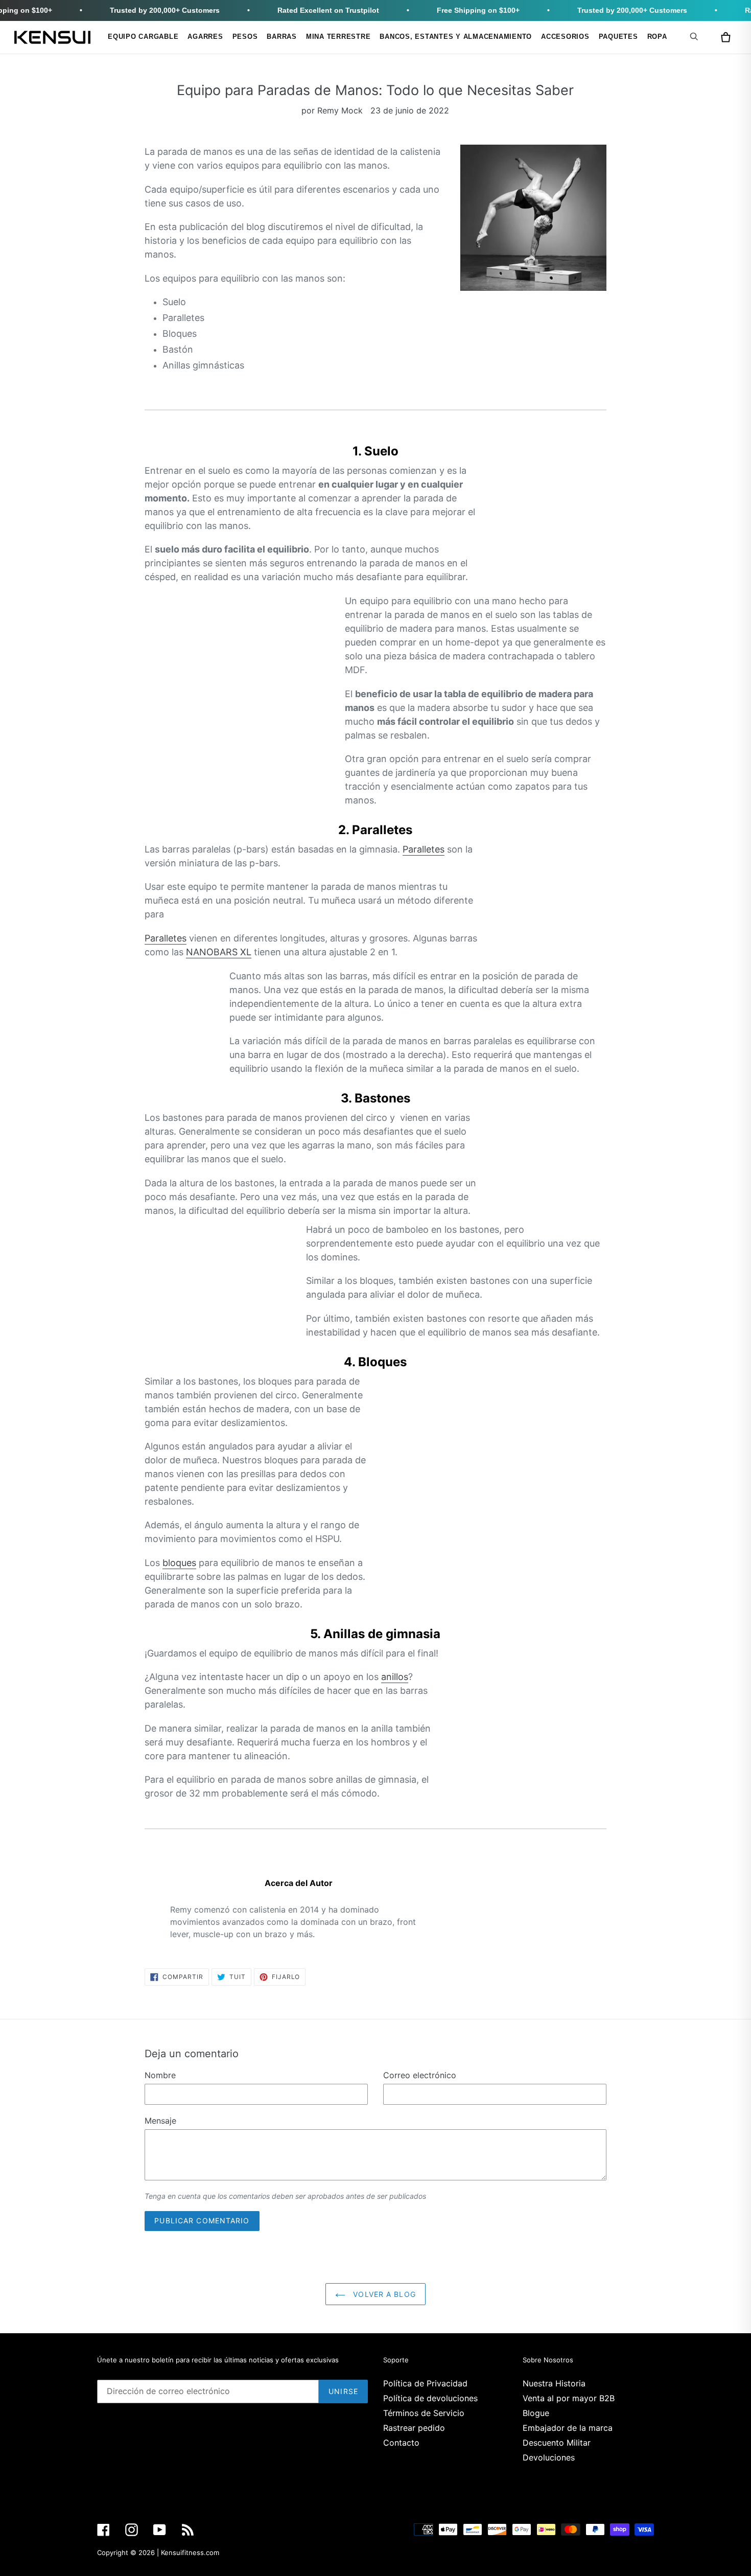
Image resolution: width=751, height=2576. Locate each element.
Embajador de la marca (568, 2428)
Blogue (536, 2413)
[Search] (696, 36)
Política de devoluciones (430, 2398)
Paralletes (424, 849)
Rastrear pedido (414, 2428)
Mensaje (160, 2121)
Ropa (657, 37)
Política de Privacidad (425, 2383)
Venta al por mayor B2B (569, 2398)
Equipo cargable (143, 37)
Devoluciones (549, 2457)
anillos (395, 1677)
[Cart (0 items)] (725, 37)
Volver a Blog (383, 2294)
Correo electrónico (420, 2075)
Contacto (401, 2443)
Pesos (245, 37)
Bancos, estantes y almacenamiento (456, 37)
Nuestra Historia (554, 2383)
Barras (282, 37)
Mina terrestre (338, 37)
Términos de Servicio (424, 2413)
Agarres (205, 37)
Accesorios (565, 37)
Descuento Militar (557, 2443)
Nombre (160, 2075)
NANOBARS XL (219, 952)
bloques (179, 1563)
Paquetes (618, 37)
